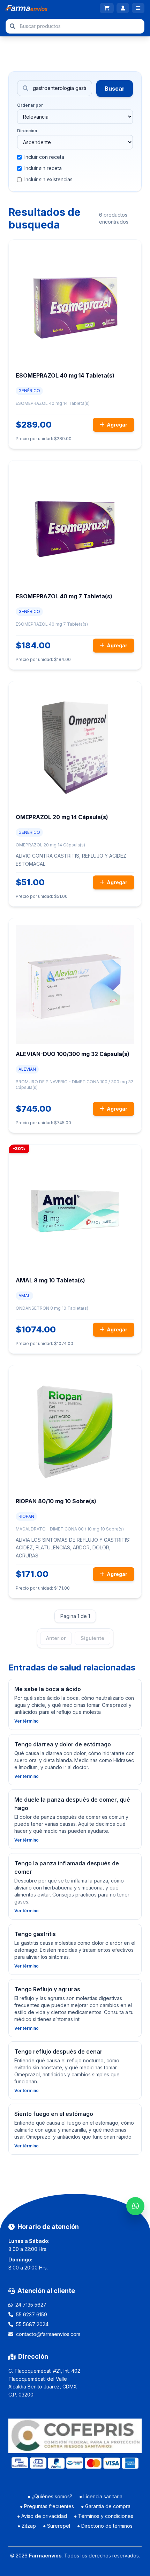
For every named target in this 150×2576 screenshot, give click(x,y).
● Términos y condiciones (104, 2516)
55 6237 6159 (32, 2314)
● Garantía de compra (106, 2506)
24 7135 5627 (31, 2305)
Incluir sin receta (43, 168)
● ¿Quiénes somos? (50, 2496)
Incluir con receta (44, 157)
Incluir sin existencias (48, 179)
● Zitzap (27, 2526)
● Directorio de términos (105, 2526)
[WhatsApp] (135, 2206)
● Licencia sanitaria (101, 2496)
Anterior (56, 1638)
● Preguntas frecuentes (47, 2506)
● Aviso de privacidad (42, 2516)
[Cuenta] (123, 8)
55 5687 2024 (32, 2324)
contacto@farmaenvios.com (48, 2334)
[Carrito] (107, 8)
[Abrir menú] (138, 8)
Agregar (117, 425)
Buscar (115, 89)
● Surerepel (57, 2526)
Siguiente (92, 1638)
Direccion (27, 131)
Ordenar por (30, 105)
